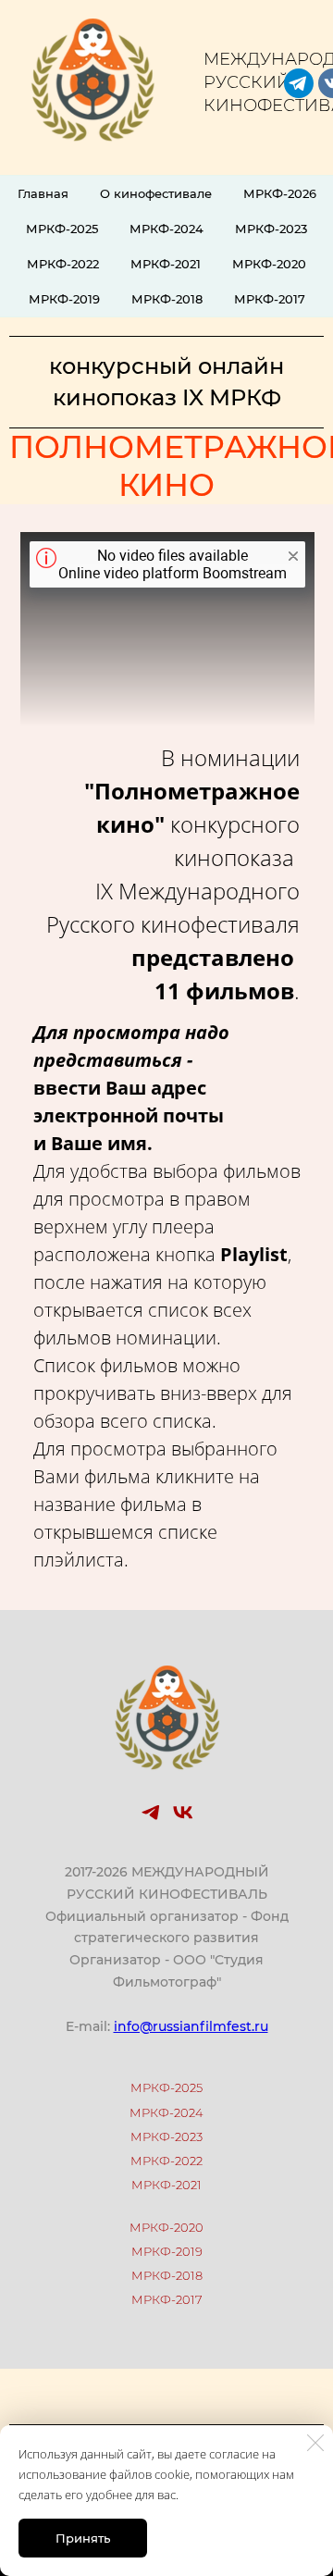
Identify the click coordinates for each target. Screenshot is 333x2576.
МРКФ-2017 (270, 299)
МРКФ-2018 (167, 299)
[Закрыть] (315, 2443)
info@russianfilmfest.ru (191, 2026)
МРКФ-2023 (271, 229)
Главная (43, 193)
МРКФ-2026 (280, 193)
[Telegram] (151, 1813)
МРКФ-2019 (64, 299)
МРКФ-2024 (166, 229)
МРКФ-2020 (269, 264)
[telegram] (299, 83)
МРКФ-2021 (166, 264)
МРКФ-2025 (62, 229)
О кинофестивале (156, 193)
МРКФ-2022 (63, 264)
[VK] (182, 1813)
